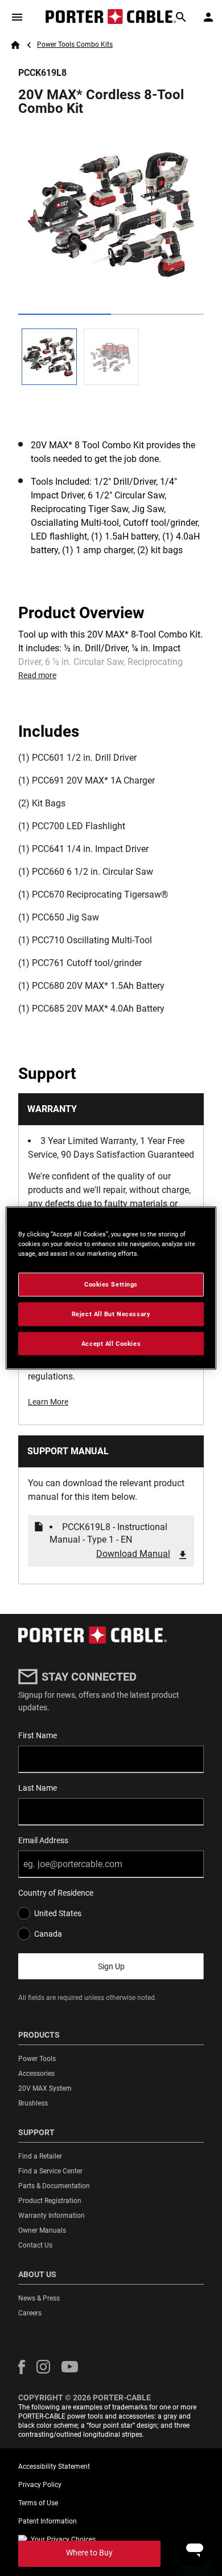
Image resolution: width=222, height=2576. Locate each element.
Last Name (38, 1788)
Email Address (43, 1840)
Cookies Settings (111, 1284)
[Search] (181, 17)
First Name (38, 1735)
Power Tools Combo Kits (75, 44)
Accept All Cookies (111, 1343)
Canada (48, 1934)
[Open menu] (17, 17)
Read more (37, 675)
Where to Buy (89, 2553)
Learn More (48, 1402)
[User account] (208, 17)
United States (58, 1913)
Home (15, 45)
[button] (22, 2367)
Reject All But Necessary (111, 1313)
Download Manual (133, 1554)
